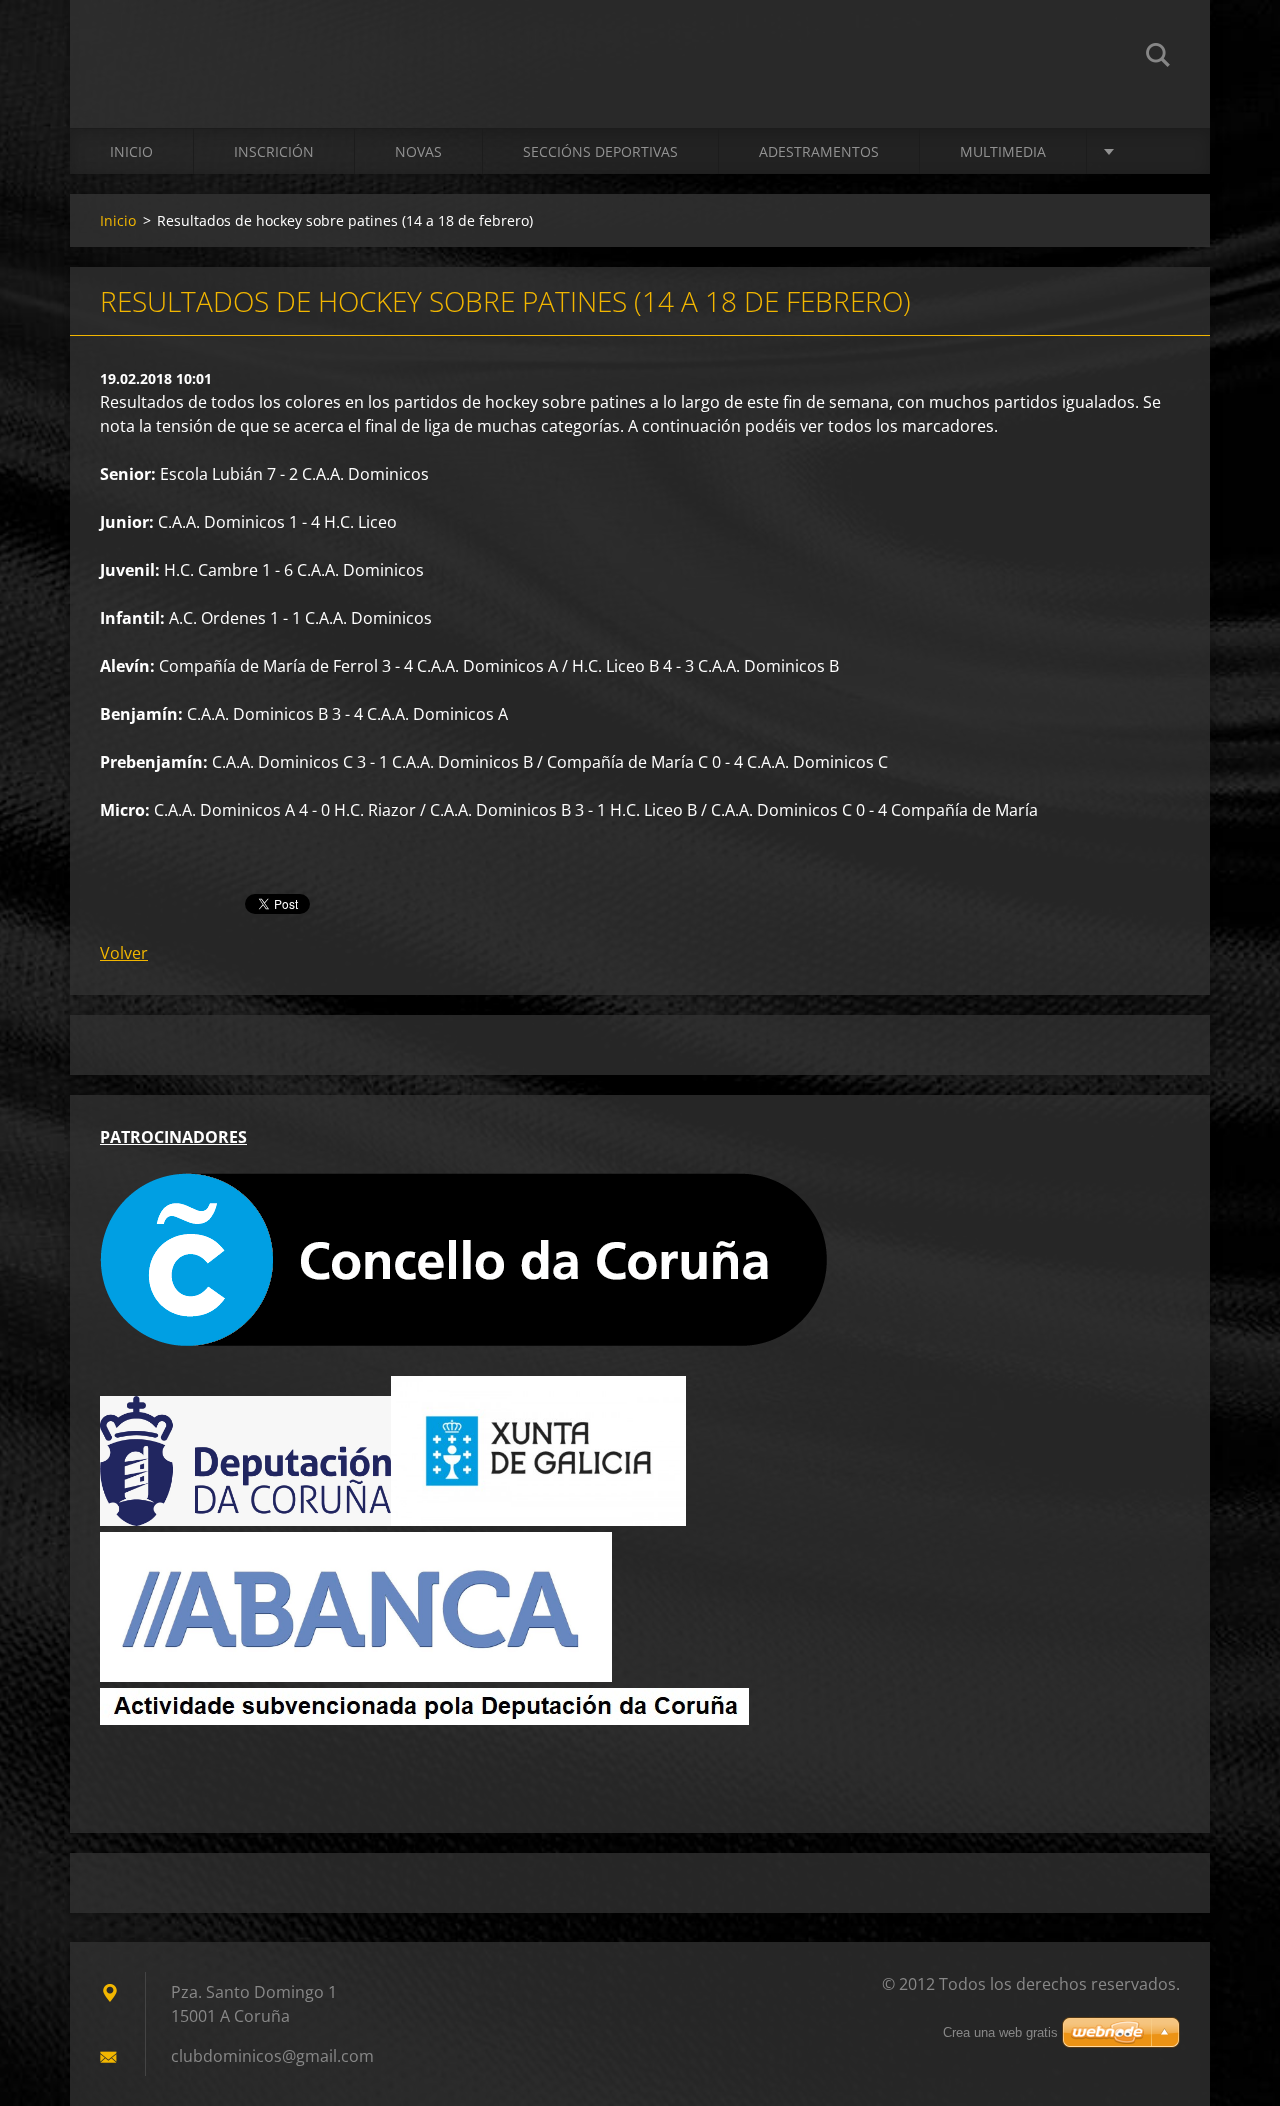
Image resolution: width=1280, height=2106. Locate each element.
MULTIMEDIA (1003, 151)
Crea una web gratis (1000, 2032)
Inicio (131, 151)
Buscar (1158, 58)
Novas (418, 151)
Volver (124, 953)
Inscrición (274, 151)
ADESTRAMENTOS (819, 151)
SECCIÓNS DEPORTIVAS (600, 151)
